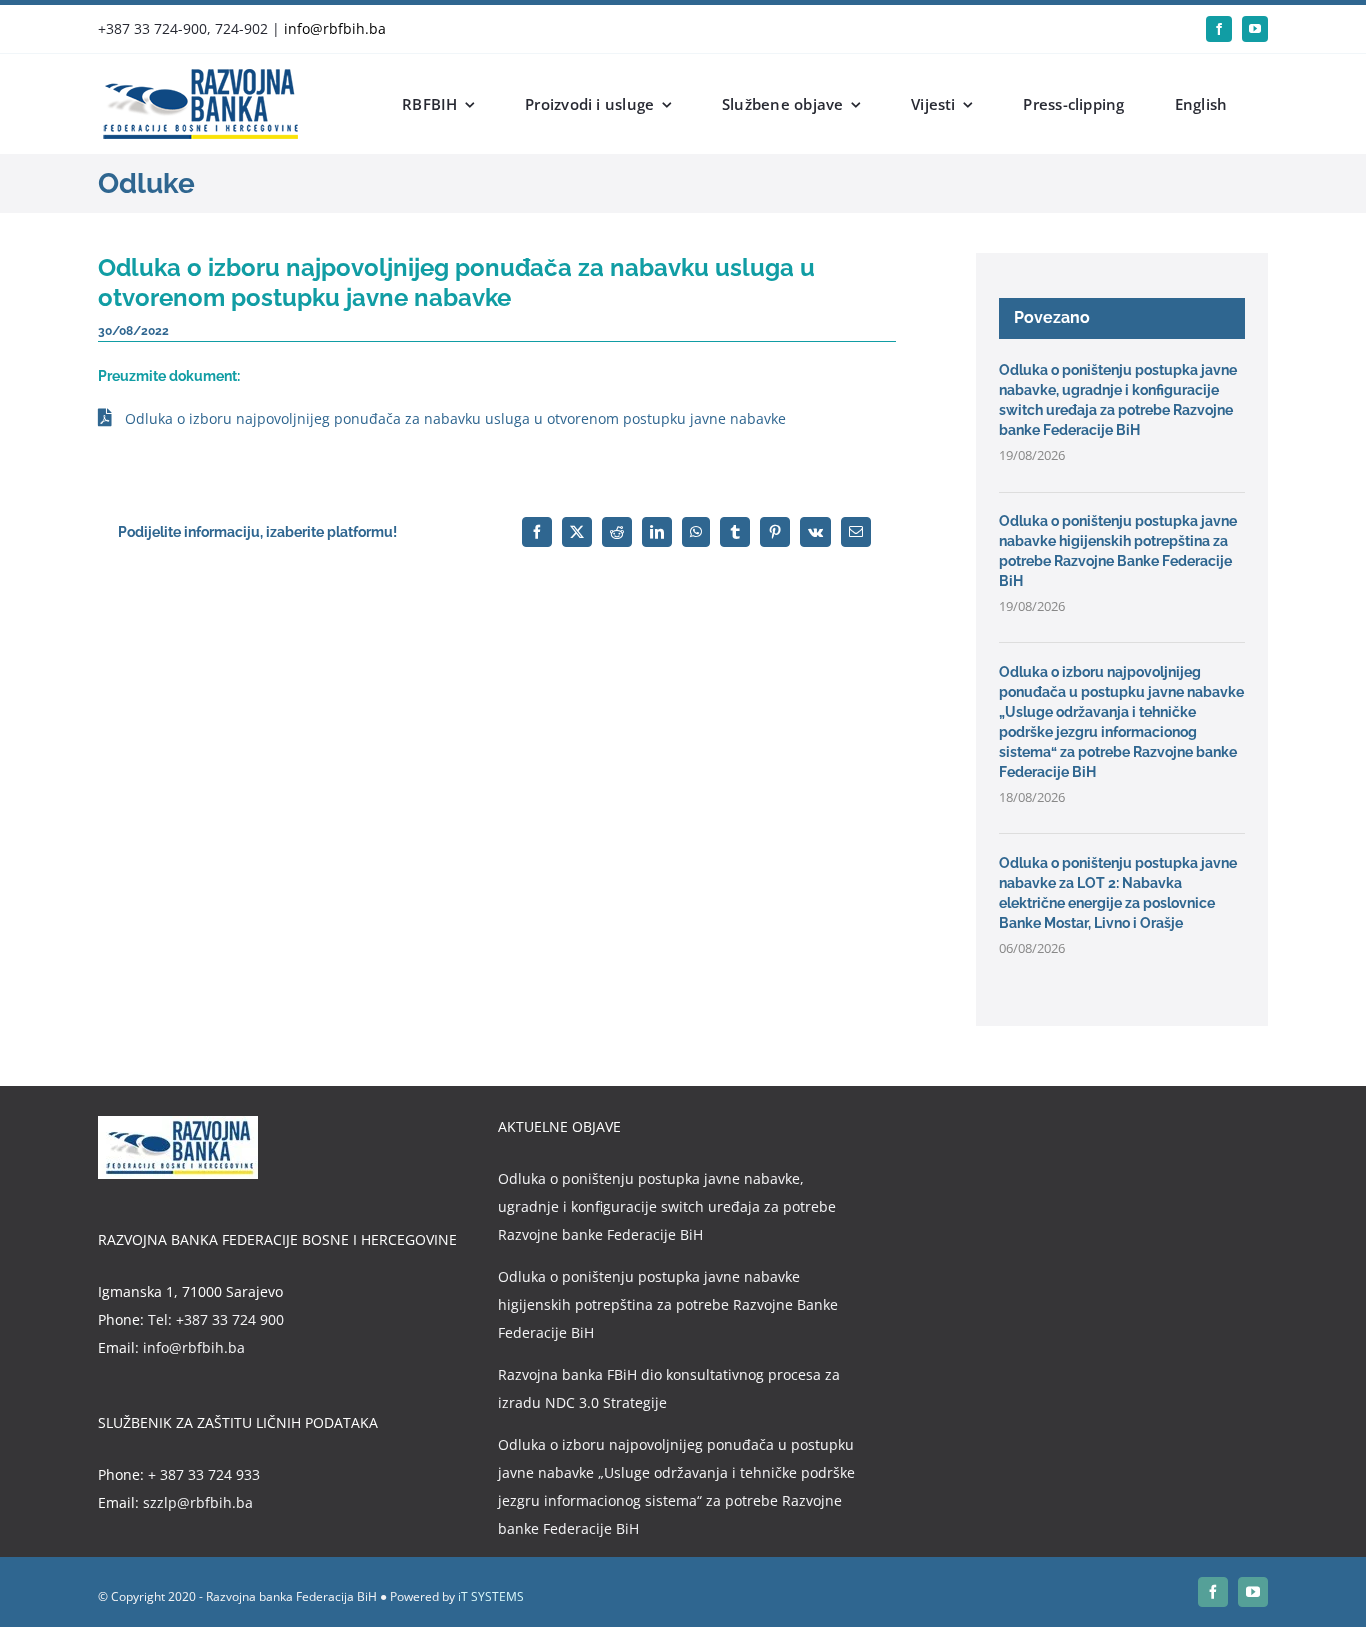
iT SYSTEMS (491, 1596)
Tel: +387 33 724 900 (216, 1319)
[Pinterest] (775, 532)
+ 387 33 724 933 (204, 1474)
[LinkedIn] (657, 532)
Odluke (146, 183)
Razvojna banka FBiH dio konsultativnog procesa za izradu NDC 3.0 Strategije (669, 1388)
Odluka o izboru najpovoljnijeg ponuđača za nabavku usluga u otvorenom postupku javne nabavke (455, 418)
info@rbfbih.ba (335, 28)
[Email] (856, 532)
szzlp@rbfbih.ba (198, 1502)
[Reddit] (617, 532)
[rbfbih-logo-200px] (198, 75)
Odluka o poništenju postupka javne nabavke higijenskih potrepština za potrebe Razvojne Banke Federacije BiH (668, 1304)
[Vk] (815, 532)
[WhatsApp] (696, 532)
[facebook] (1219, 29)
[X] (577, 532)
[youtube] (1255, 29)
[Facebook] (537, 532)
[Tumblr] (735, 532)
